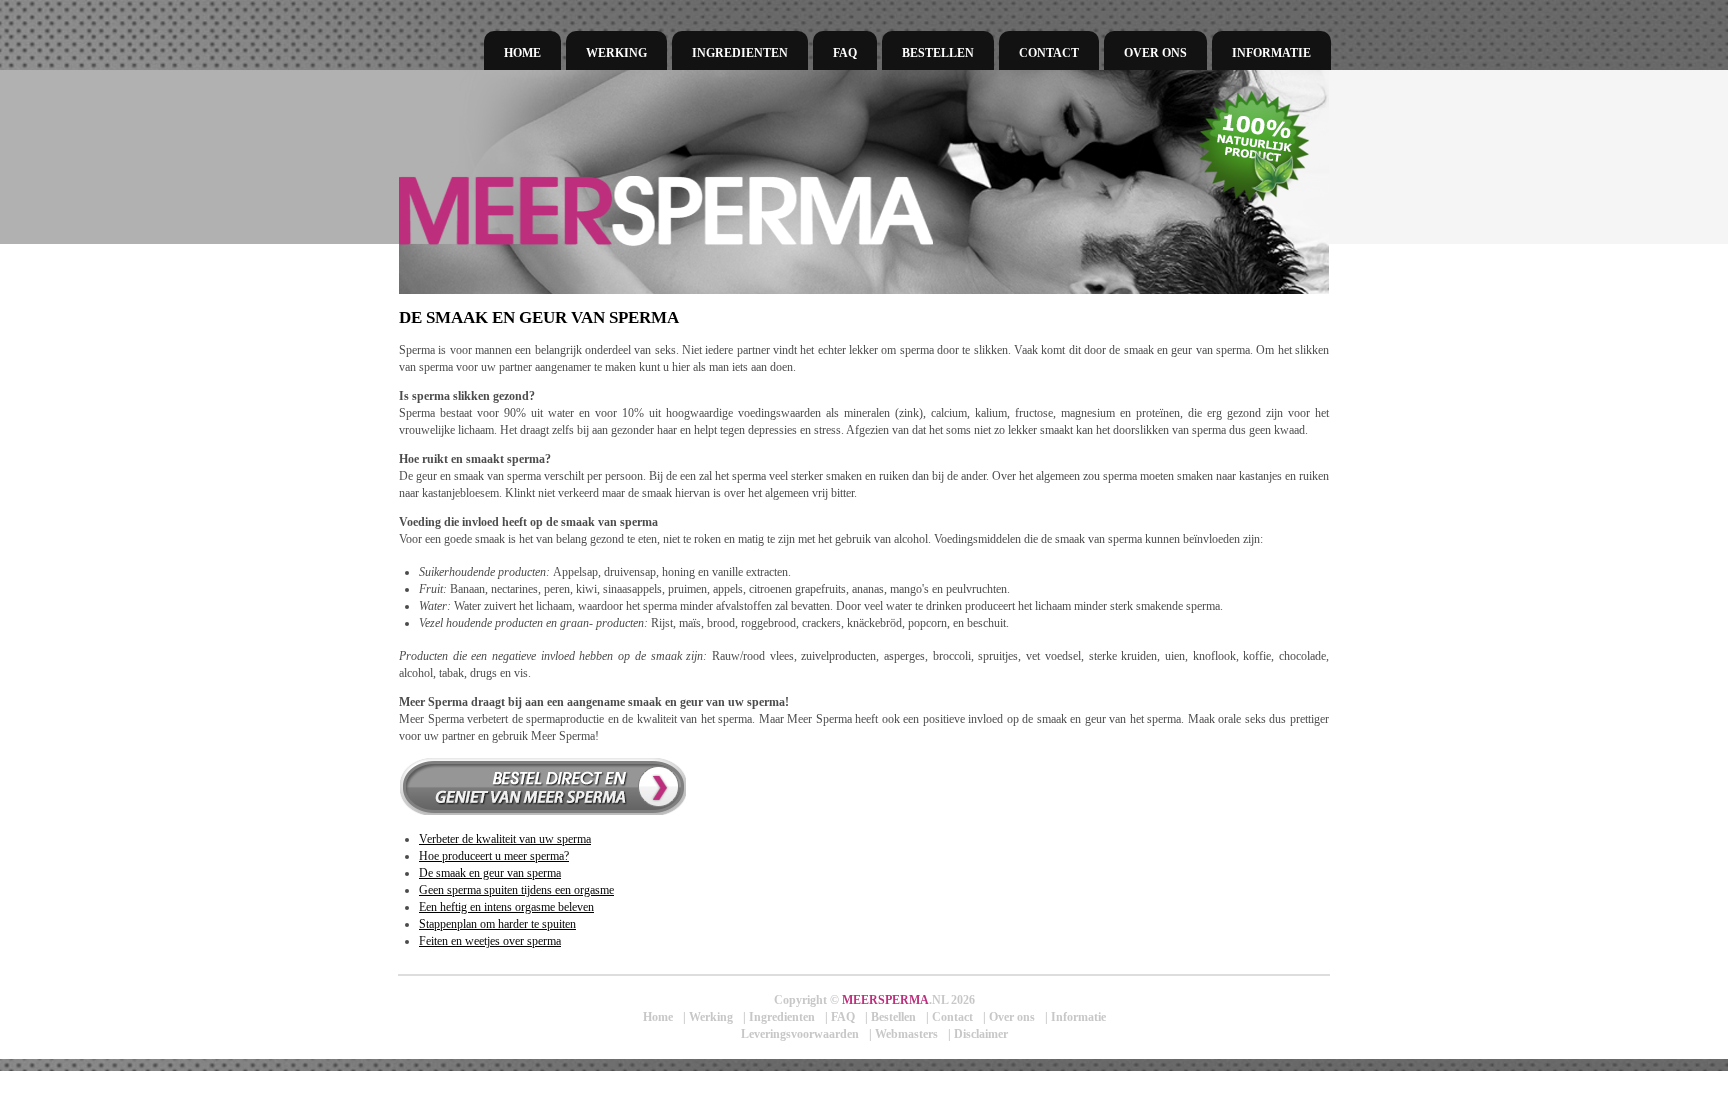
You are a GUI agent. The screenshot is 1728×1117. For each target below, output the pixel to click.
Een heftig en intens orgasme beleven (506, 907)
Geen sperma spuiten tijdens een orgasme (516, 890)
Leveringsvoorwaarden (800, 1034)
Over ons (1155, 53)
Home (522, 53)
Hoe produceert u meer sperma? (494, 856)
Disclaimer (981, 1034)
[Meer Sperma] (774, 211)
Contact (1049, 53)
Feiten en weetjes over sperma (490, 941)
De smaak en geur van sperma (490, 873)
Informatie (1271, 53)
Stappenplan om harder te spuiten (497, 924)
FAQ (845, 53)
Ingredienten (740, 53)
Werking (616, 53)
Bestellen (938, 53)
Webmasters (906, 1034)
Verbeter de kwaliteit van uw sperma (505, 839)
